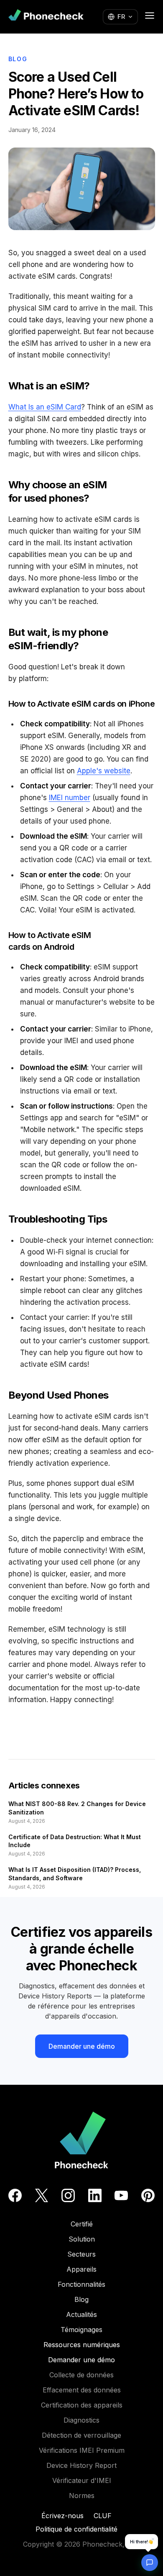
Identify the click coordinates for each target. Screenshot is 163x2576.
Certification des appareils (82, 2405)
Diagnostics (81, 2420)
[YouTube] (121, 2195)
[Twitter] (42, 2195)
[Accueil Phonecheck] (46, 17)
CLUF (103, 2516)
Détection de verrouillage (81, 2435)
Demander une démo (82, 2046)
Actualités (81, 2314)
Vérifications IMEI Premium (82, 2450)
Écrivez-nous (62, 2516)
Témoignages (81, 2330)
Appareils (81, 2269)
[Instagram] (68, 2195)
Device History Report (81, 2465)
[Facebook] (15, 2195)
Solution (82, 2239)
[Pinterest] (148, 2195)
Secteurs (81, 2254)
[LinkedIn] (95, 2195)
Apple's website (104, 771)
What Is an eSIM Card (45, 407)
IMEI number (70, 798)
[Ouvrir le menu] (150, 16)
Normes (82, 2496)
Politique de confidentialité (76, 2529)
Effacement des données (82, 2390)
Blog (18, 59)
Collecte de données (81, 2375)
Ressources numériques (82, 2345)
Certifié (82, 2224)
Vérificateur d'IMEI (82, 2480)
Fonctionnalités (81, 2284)
